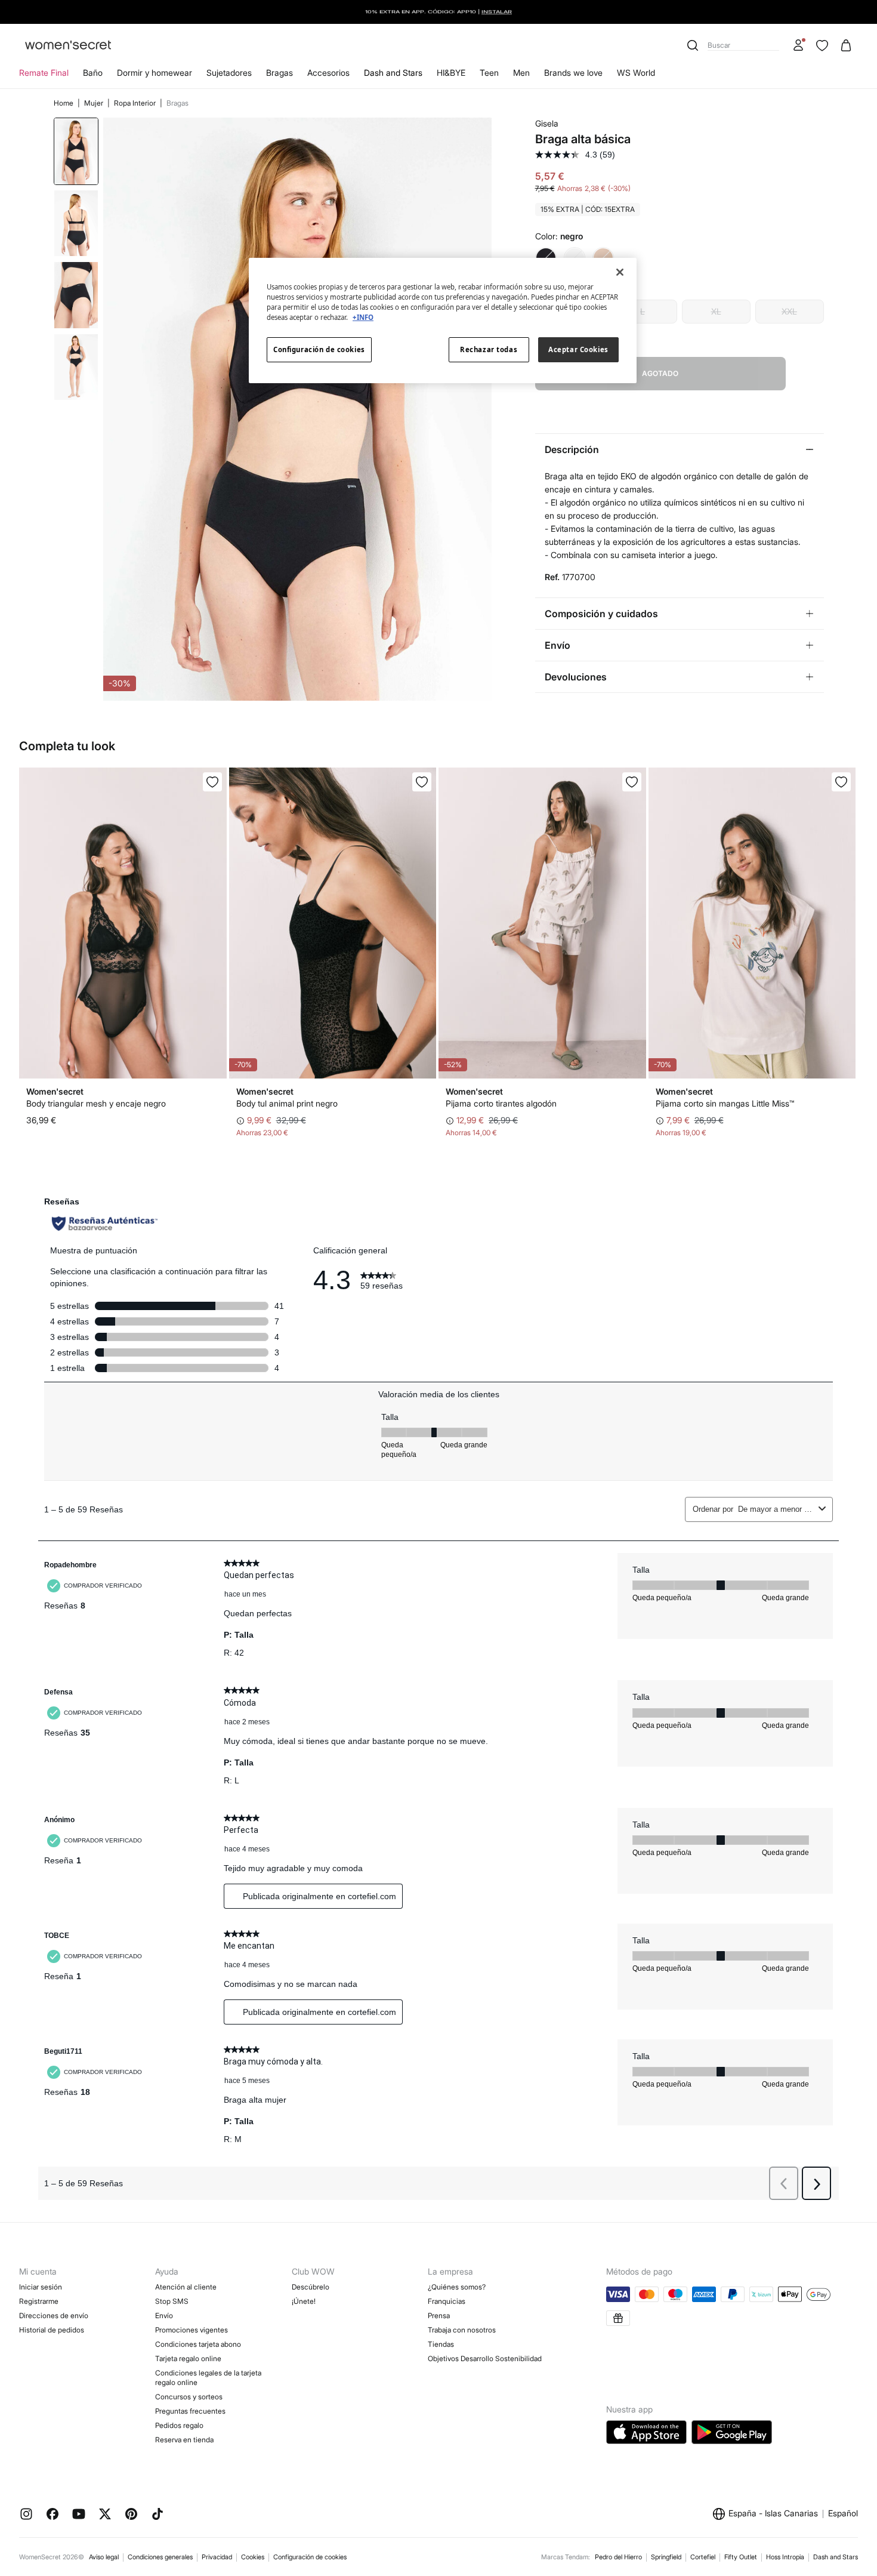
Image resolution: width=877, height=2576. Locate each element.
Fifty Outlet (741, 2557)
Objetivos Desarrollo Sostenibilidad (485, 2358)
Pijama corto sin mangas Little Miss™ (725, 1103)
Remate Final (44, 73)
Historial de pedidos (52, 2330)
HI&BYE (451, 73)
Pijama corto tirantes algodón (501, 1103)
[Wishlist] (822, 45)
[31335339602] (841, 782)
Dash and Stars (393, 73)
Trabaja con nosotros (462, 2330)
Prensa (439, 2315)
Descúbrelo (311, 2287)
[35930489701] (632, 782)
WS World (636, 73)
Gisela (547, 123)
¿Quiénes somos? (457, 2287)
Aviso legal (104, 2557)
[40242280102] (422, 782)
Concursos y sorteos (189, 2397)
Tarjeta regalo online (188, 2358)
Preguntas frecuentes (190, 2411)
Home (64, 103)
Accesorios (328, 73)
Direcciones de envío (54, 2315)
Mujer (95, 103)
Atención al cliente (186, 2287)
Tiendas (441, 2344)
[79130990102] (212, 782)
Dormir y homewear (155, 73)
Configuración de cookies (310, 2557)
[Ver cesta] (846, 45)
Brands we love (573, 73)
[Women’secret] (68, 46)
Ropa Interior (136, 103)
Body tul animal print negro (287, 1103)
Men (521, 73)
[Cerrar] (620, 272)
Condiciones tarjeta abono (198, 2344)
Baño (93, 73)
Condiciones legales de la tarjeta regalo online (208, 2378)
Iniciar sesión (41, 2287)
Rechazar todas (489, 349)
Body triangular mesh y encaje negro (96, 1103)
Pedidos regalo (179, 2425)
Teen (489, 73)
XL (716, 311)
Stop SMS (172, 2301)
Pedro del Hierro (618, 2557)
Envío (164, 2315)
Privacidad (217, 2557)
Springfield (666, 2557)
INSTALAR (497, 12)
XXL (789, 311)
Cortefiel (703, 2557)
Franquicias (447, 2301)
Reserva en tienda (184, 2440)
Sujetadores (229, 73)
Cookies (253, 2557)
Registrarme (39, 2301)
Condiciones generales (160, 2557)
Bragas (280, 73)
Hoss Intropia (785, 2557)
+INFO (363, 317)
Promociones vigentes (192, 2330)
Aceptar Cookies (578, 349)
